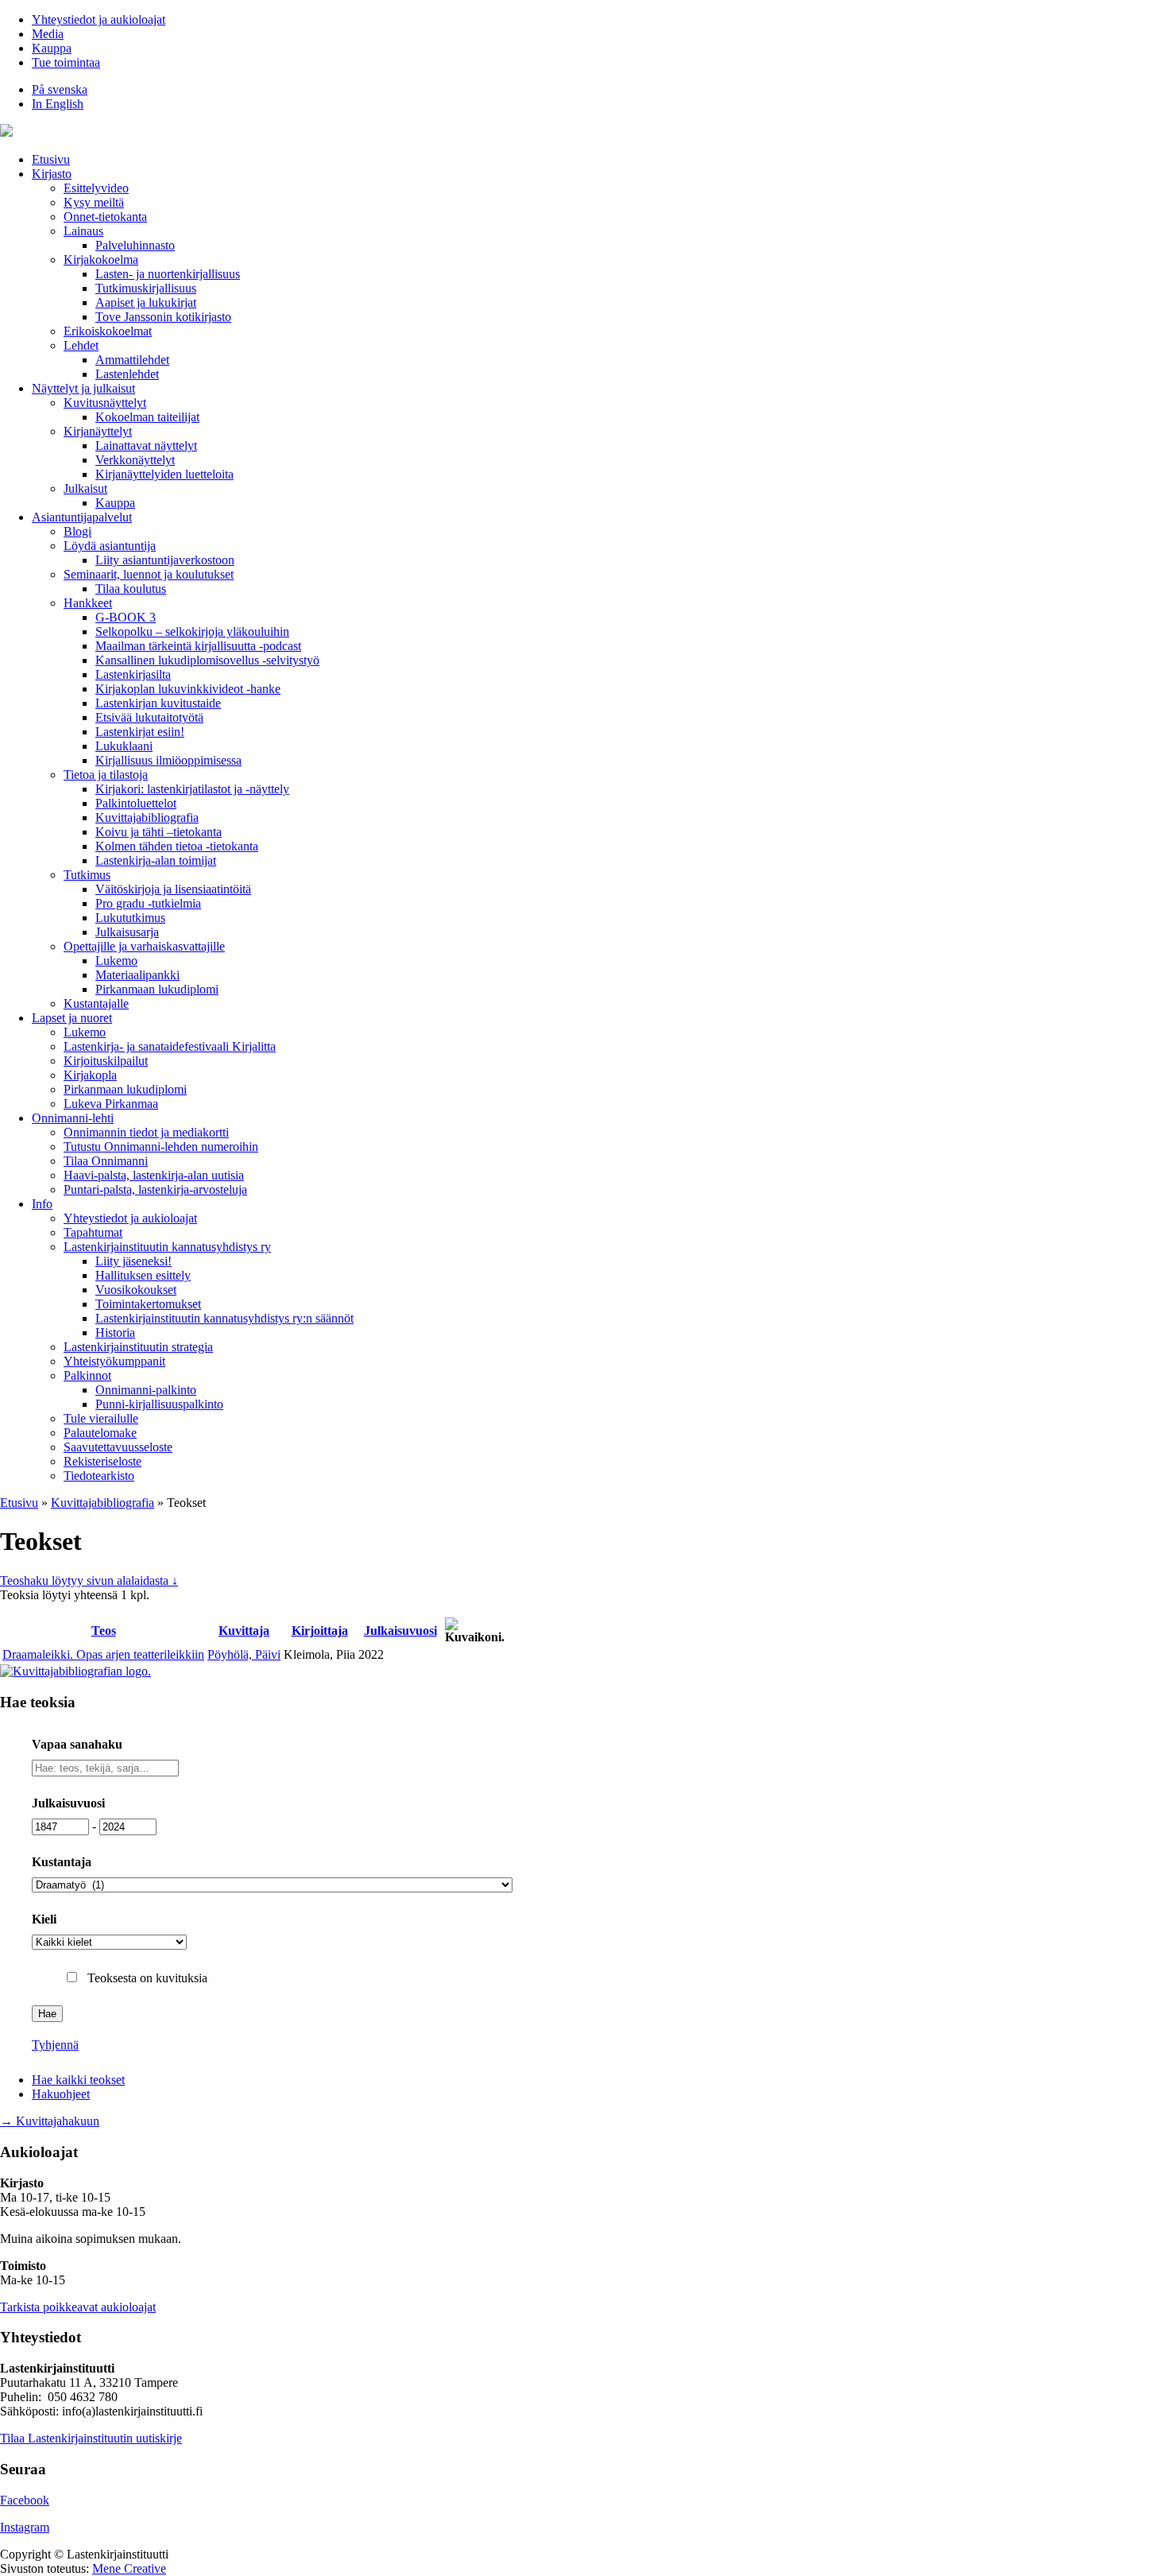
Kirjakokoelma (101, 260)
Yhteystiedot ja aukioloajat (99, 19)
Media (48, 34)
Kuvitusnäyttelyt (105, 403)
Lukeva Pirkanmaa (111, 1104)
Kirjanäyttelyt (98, 431)
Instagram (25, 2527)
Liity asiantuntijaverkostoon (165, 560)
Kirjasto (52, 174)
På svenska (60, 89)
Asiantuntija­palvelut (82, 517)
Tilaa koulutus (131, 589)
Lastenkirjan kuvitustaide (158, 703)
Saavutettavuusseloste (118, 1447)
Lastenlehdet (127, 374)
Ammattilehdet (132, 360)
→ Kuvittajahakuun (50, 2121)
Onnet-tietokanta (105, 217)
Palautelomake (100, 1433)
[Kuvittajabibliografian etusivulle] (75, 1671)
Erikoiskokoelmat (108, 331)
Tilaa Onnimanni (106, 1161)
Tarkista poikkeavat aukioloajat (78, 2307)
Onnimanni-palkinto (146, 1390)
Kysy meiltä (94, 202)
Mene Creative (129, 2568)
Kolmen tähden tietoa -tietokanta (177, 846)
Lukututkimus (130, 918)
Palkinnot (87, 1375)
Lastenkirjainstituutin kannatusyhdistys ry (167, 1247)
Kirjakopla (90, 1075)
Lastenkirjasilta (133, 674)
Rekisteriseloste (102, 1461)
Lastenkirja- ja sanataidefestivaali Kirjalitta (170, 1046)
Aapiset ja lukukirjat (146, 302)
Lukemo (116, 961)
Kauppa (52, 48)
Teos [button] (104, 1631)
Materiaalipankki (137, 975)
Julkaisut (85, 488)
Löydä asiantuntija (110, 546)
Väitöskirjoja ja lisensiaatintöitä (173, 889)
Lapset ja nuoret (72, 1018)
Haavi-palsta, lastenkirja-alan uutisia (154, 1175)
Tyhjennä (55, 2045)
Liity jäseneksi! (133, 1261)
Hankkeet (88, 603)
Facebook (25, 2500)
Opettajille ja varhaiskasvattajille (144, 946)
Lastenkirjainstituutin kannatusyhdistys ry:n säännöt (224, 1318)
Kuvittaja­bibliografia (147, 817)
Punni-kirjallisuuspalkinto (159, 1404)
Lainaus (83, 231)
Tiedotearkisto (99, 1476)
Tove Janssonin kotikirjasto (163, 317)
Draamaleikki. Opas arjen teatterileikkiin (103, 1654)
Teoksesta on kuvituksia (147, 1978)
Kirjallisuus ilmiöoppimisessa (168, 760)
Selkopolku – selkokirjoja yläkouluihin (192, 631)
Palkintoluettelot (136, 803)
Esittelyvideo (96, 188)
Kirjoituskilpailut (106, 1061)
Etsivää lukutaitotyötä (149, 717)
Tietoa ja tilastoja (106, 775)
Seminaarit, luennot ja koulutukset (149, 574)
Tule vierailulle (101, 1418)
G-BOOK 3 (126, 617)
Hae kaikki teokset (78, 2080)
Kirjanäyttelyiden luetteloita (164, 474)
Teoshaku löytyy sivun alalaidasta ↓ (89, 1580)
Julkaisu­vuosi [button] (400, 1631)
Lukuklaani (124, 746)
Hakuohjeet (61, 2094)
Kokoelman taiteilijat (147, 417)
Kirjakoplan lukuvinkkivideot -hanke (188, 689)
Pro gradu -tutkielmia (148, 903)
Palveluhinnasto (135, 245)
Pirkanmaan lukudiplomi (157, 989)
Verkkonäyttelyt (135, 460)
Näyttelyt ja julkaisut (83, 388)
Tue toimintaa (66, 62)
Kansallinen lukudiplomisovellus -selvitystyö (207, 660)
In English (58, 104)
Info (42, 1204)
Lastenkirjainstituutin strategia (138, 1347)
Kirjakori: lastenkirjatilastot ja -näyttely (192, 789)
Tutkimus (87, 875)
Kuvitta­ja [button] (244, 1631)
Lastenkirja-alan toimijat (156, 860)
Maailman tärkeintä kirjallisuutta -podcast (198, 646)
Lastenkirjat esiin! (140, 732)
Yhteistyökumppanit (114, 1361)
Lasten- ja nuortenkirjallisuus (168, 274)
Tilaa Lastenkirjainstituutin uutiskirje (91, 2438)
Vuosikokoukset (136, 1290)
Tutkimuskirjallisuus (146, 288)
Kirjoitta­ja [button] (320, 1631)
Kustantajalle (96, 1003)
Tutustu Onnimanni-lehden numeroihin (161, 1147)
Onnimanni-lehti (73, 1118)
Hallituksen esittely (143, 1275)
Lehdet (81, 345)
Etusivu (51, 159)
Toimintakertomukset (148, 1304)
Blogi (77, 531)
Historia (115, 1333)
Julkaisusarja (127, 932)
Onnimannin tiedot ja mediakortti (146, 1132)
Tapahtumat (93, 1232)
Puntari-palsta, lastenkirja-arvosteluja (155, 1189)
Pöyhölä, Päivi (244, 1654)
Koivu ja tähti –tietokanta (159, 832)
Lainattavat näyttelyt (146, 445)
